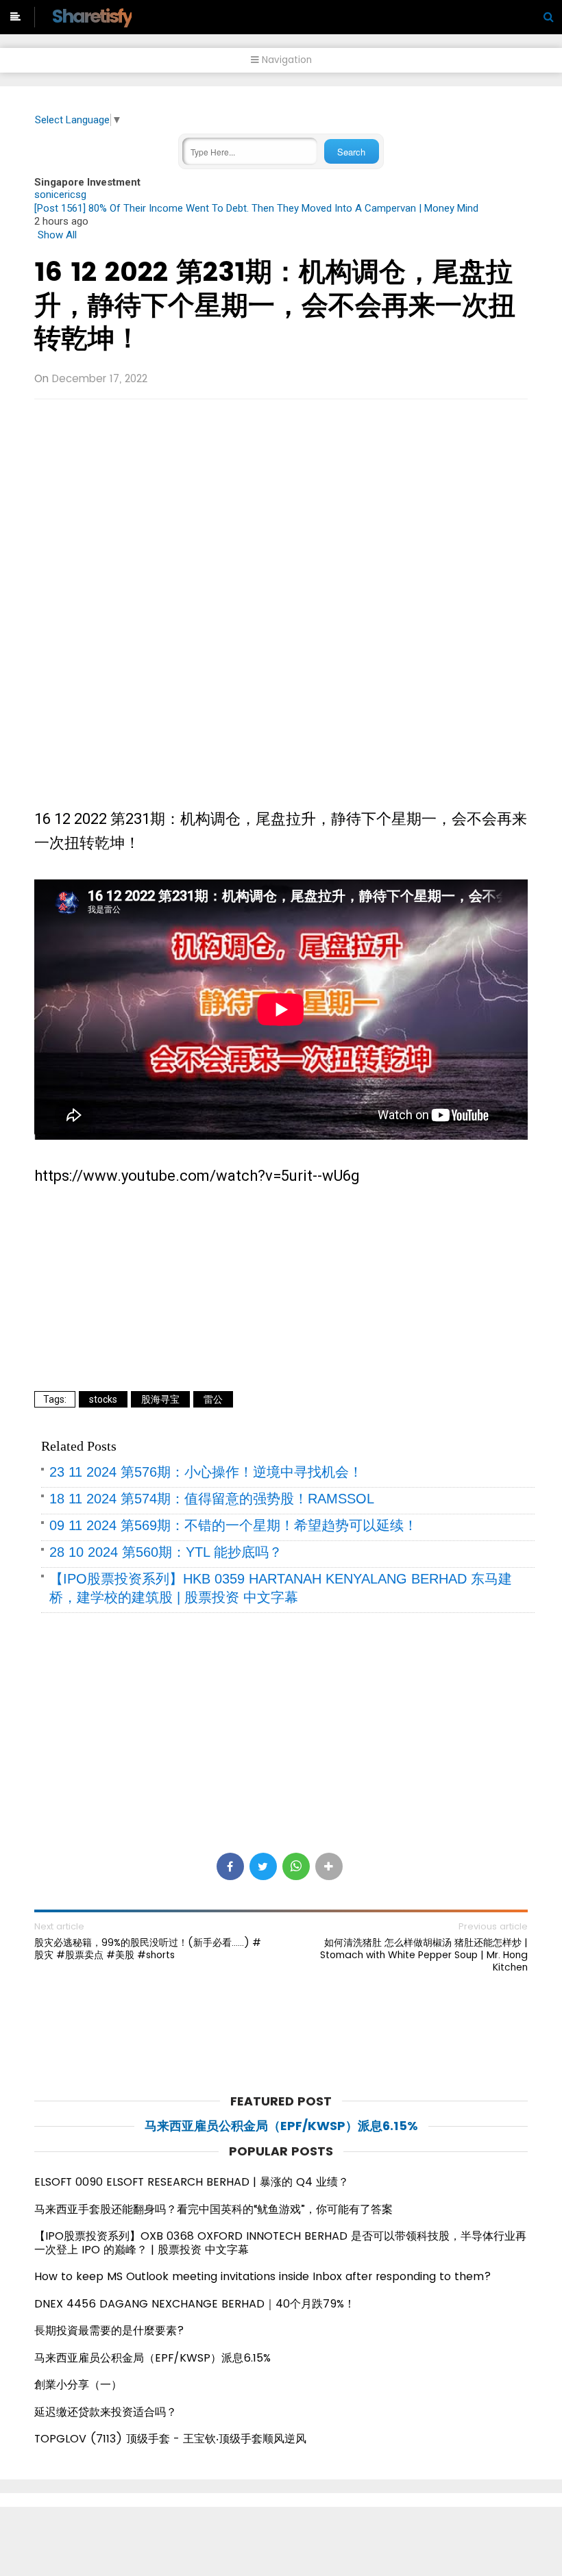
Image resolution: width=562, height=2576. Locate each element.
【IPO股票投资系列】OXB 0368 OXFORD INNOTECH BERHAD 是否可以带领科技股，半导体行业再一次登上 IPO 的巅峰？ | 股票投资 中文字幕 (280, 2243)
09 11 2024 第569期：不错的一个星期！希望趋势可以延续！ (233, 1525)
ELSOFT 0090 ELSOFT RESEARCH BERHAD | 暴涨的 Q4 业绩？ (192, 2182)
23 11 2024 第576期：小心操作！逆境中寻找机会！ (206, 1472)
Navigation (285, 60)
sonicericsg (60, 195)
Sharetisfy (91, 16)
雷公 (213, 1399)
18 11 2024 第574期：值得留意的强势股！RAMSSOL (212, 1499)
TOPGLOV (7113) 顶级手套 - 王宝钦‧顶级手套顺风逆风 (170, 2439)
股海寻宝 (160, 1399)
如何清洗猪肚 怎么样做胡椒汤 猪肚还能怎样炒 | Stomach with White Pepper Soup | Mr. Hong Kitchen (424, 1955)
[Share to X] (263, 1866)
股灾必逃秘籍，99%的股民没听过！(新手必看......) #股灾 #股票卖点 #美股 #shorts (148, 1949)
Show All (57, 235)
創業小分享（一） (78, 2385)
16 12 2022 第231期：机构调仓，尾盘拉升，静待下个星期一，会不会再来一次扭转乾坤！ (275, 305)
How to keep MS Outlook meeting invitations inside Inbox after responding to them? (263, 2276)
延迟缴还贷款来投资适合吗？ (106, 2412)
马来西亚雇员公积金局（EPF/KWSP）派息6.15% (281, 2126)
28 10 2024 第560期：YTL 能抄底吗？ (166, 1552)
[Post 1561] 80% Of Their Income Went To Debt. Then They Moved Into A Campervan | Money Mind (256, 208)
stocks (103, 1399)
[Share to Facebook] (230, 1866)
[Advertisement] (281, 509)
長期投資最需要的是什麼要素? (109, 2330)
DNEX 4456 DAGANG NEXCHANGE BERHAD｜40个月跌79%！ (195, 2304)
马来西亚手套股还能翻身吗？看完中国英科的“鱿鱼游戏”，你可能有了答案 (213, 2209)
